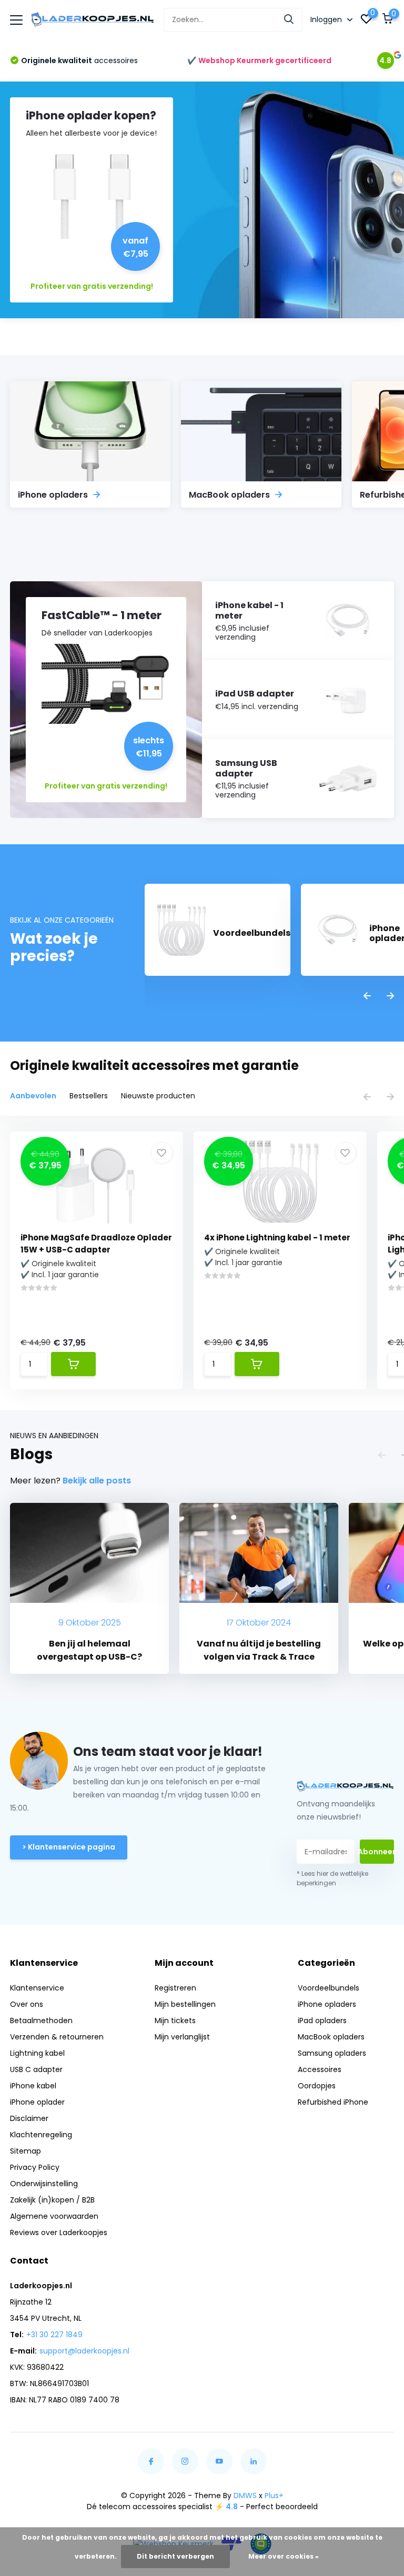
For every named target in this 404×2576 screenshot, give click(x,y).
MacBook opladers (331, 2037)
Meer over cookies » (284, 2556)
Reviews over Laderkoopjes (59, 2232)
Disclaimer (29, 2118)
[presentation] (367, 997)
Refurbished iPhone (333, 2102)
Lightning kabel (37, 2053)
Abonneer (377, 1852)
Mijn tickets (175, 2021)
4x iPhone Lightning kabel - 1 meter (277, 1238)
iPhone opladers (327, 2004)
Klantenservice (37, 1988)
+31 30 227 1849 (54, 2335)
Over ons (27, 2004)
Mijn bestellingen (185, 2004)
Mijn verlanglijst (182, 2037)
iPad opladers (322, 2021)
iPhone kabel (33, 2086)
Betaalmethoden (41, 2021)
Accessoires (320, 2069)
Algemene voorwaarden (54, 2216)
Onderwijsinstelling (44, 2184)
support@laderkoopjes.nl (84, 2351)
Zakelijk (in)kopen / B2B (52, 2200)
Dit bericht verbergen (175, 2556)
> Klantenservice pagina (69, 1847)
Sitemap (26, 2151)
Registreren (175, 1988)
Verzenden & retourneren (57, 2037)
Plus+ (274, 2496)
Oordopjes (317, 2086)
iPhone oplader (37, 2102)
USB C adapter (36, 2069)
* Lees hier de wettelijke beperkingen (332, 1878)
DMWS (245, 2496)
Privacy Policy (35, 2167)
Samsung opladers (332, 2053)
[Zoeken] (289, 20)
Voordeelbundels (329, 1988)
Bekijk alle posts (97, 1481)
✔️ (259, 60)
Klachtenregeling (41, 2135)
